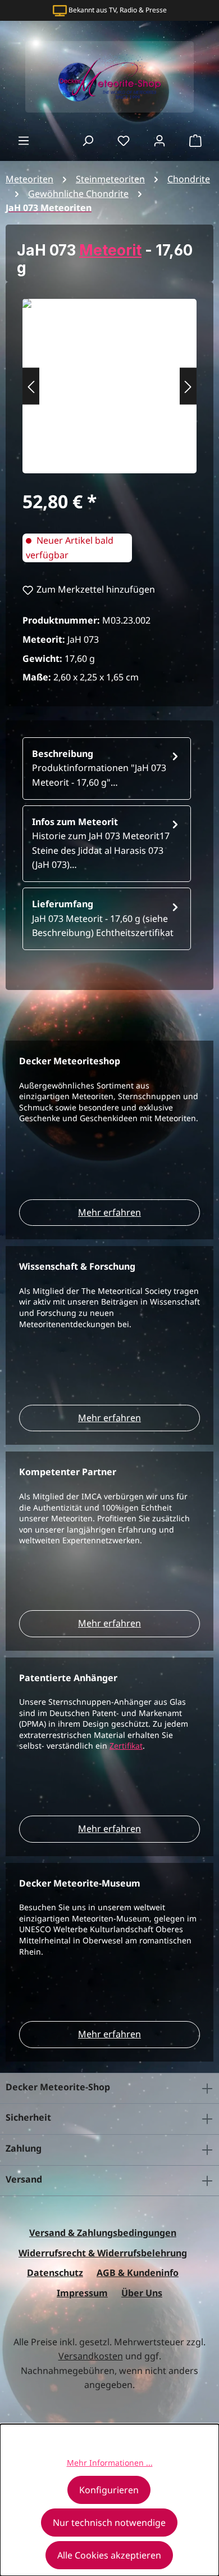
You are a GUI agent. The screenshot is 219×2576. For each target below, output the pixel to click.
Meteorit (110, 250)
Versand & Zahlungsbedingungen (103, 2233)
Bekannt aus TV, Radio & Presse (118, 10)
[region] (109, 386)
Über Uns (142, 2293)
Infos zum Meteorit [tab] (101, 843)
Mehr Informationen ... (110, 2463)
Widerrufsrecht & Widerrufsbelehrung (103, 2253)
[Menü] (24, 140)
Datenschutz (55, 2273)
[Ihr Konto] (159, 140)
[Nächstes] (188, 386)
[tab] (107, 769)
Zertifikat (126, 1746)
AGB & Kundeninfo (138, 2273)
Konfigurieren (109, 2490)
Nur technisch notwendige (109, 2523)
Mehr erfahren (109, 1212)
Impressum (82, 2293)
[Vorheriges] (31, 386)
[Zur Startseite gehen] (109, 77)
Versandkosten (91, 2356)
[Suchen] (88, 140)
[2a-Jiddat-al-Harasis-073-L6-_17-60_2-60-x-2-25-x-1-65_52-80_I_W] (109, 380)
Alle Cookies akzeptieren (109, 2555)
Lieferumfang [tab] (103, 918)
